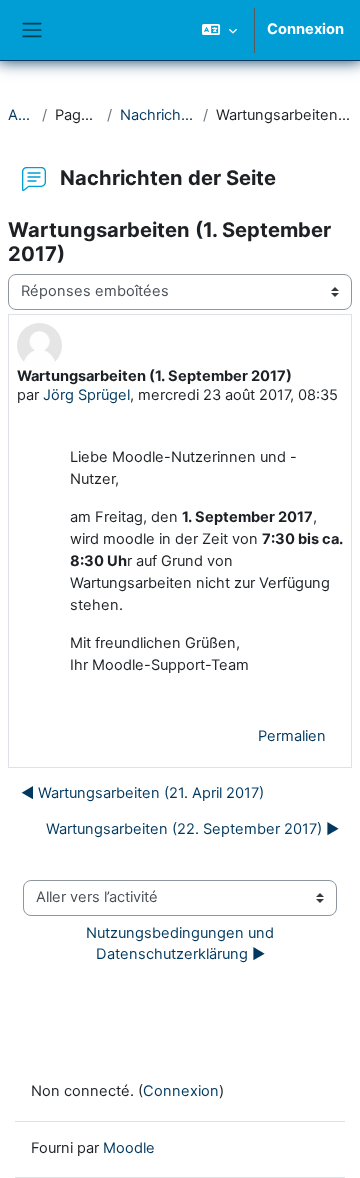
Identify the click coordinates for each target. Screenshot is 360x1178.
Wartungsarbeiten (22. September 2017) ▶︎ (192, 829)
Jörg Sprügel (86, 395)
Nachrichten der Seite (157, 115)
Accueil (21, 115)
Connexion (305, 29)
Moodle (129, 1148)
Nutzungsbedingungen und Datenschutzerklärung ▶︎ (182, 944)
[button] (219, 30)
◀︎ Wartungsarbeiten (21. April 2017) (142, 793)
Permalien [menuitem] (292, 736)
